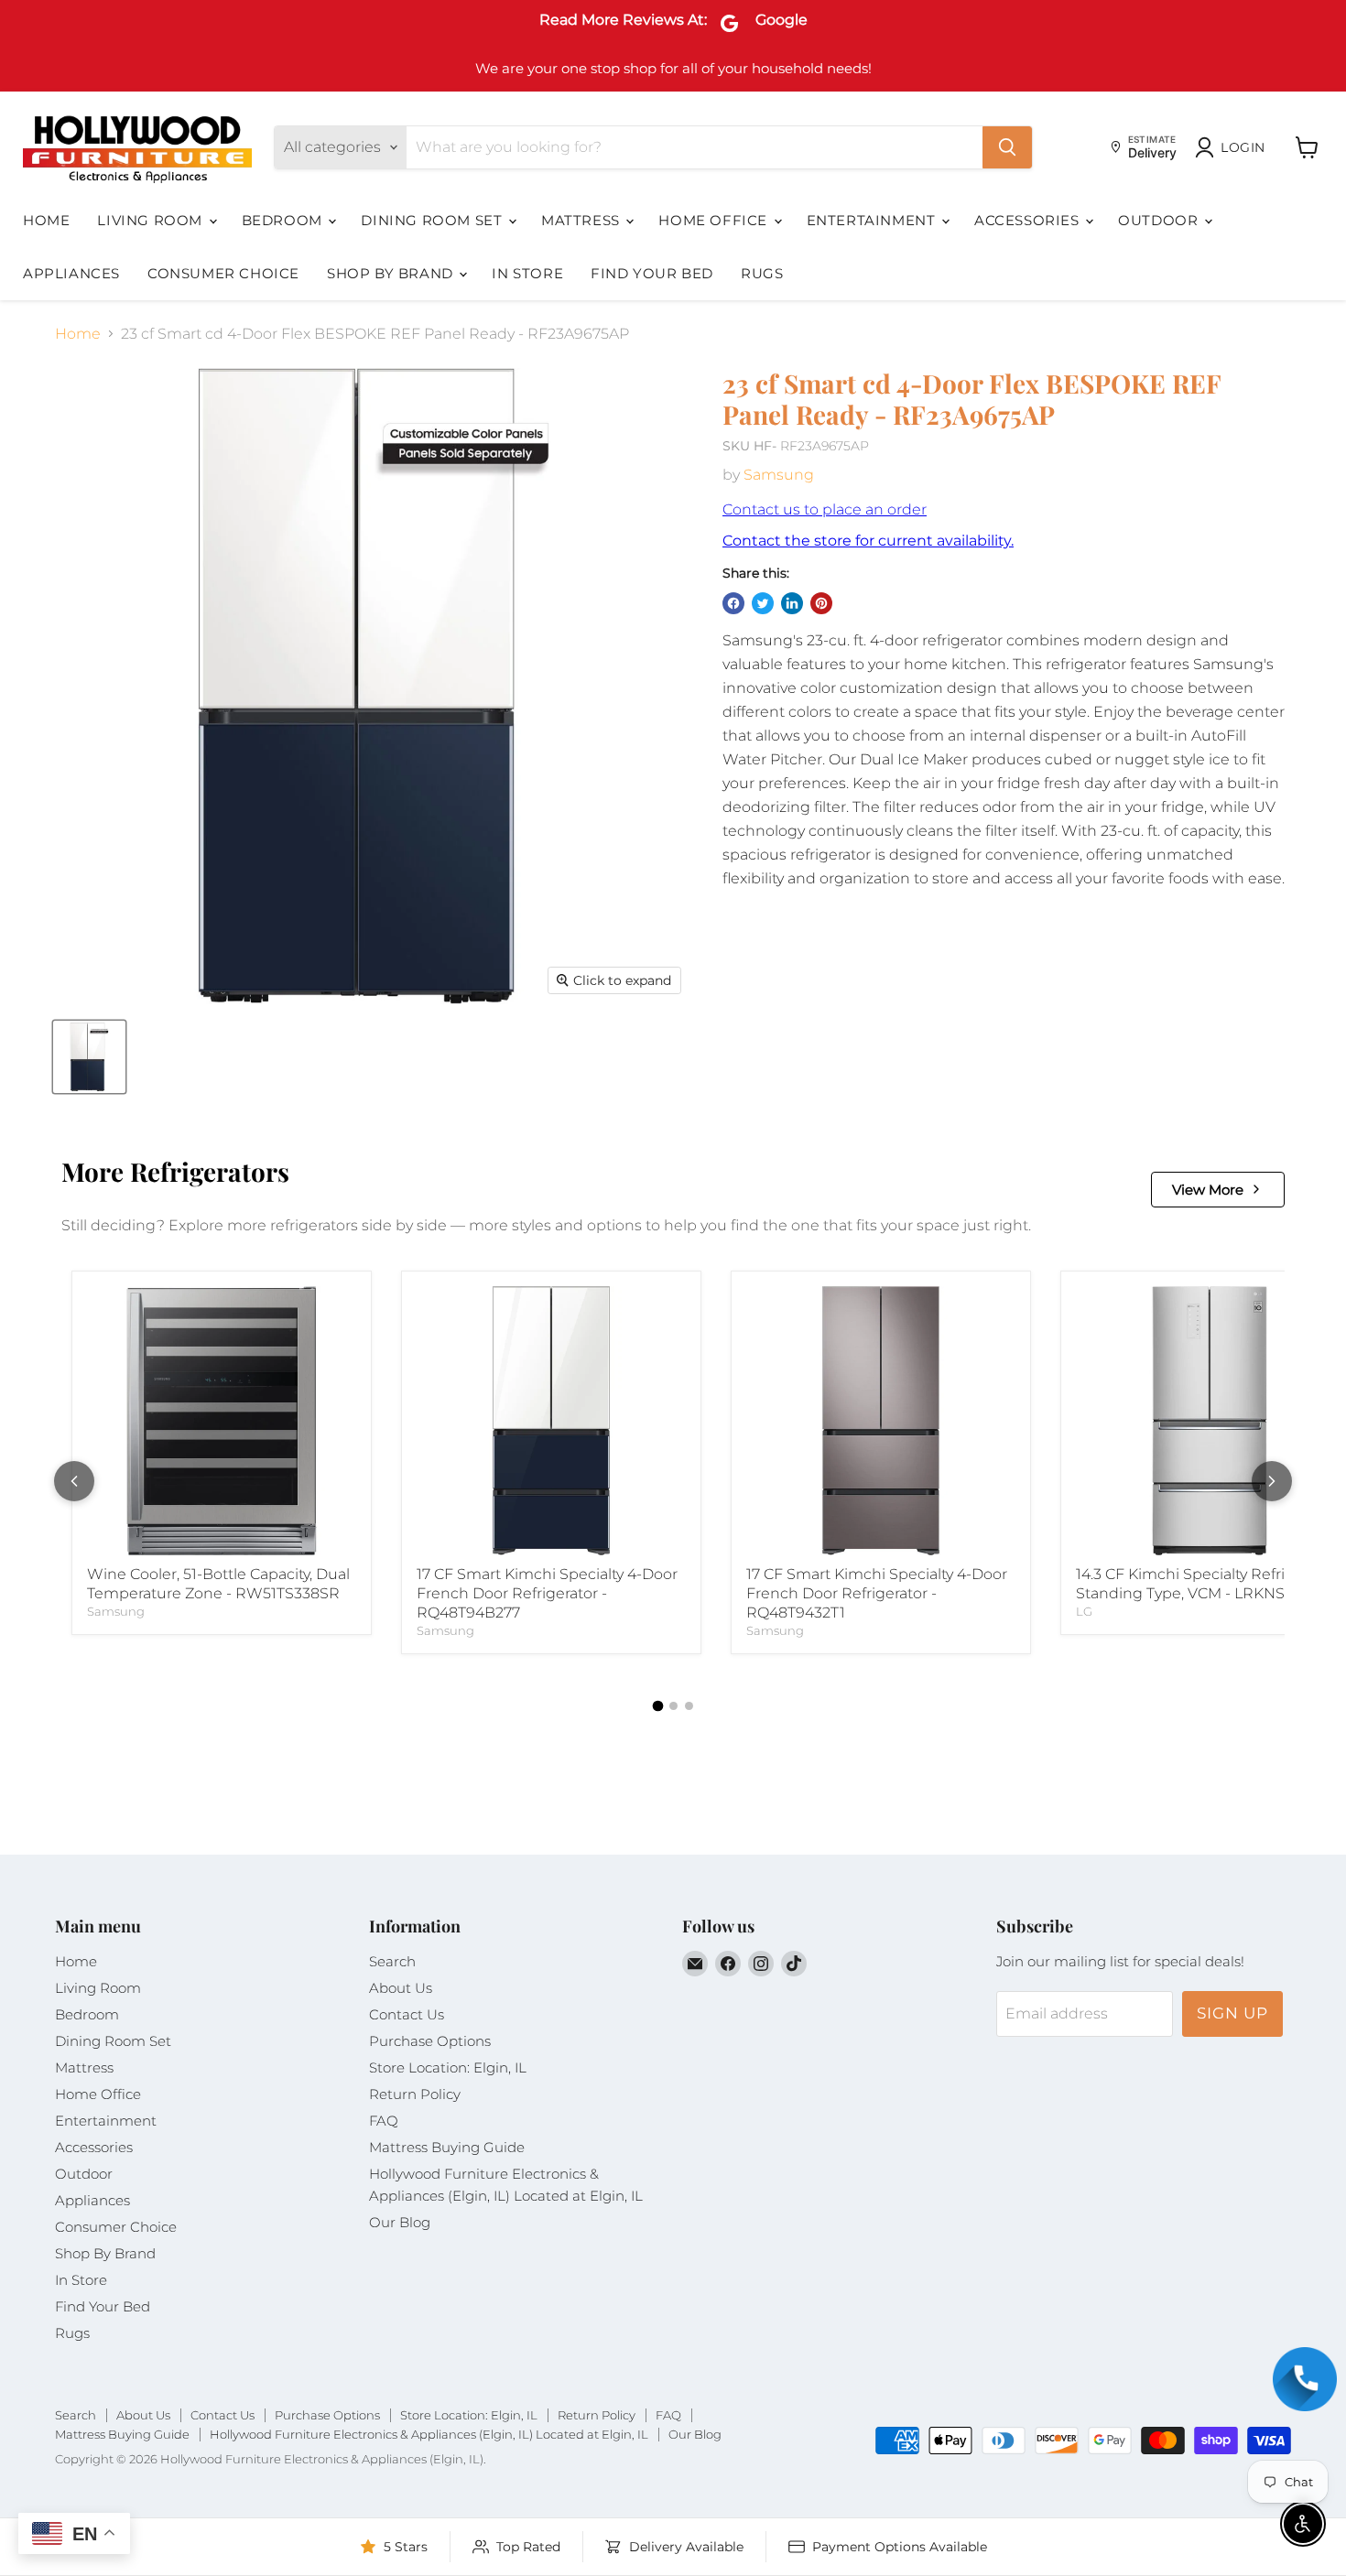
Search (392, 1961)
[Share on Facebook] (733, 603)
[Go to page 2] (673, 1706)
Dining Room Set (434, 220)
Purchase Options (430, 2041)
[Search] (1007, 147)
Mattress (582, 220)
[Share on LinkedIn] (792, 603)
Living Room (152, 220)
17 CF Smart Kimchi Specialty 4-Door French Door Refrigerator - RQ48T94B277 (547, 1593)
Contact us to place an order (825, 509)
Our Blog (400, 2222)
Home (46, 220)
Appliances (71, 273)
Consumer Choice (223, 273)
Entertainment (873, 220)
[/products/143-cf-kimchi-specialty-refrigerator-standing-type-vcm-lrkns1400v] (1210, 1421)
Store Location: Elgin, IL (448, 2067)
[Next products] (1272, 1481)
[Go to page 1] (657, 1706)
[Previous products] (74, 1481)
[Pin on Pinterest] (821, 603)
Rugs (762, 273)
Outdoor (1160, 220)
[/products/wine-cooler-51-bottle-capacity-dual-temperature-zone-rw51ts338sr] (222, 1421)
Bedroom (284, 220)
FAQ (384, 2121)
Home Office (715, 220)
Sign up (1232, 2013)
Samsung (779, 475)
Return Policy (415, 2094)
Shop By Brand (392, 273)
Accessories (1029, 220)
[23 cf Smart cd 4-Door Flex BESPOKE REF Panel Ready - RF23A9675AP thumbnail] (89, 1057)
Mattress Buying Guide (447, 2147)
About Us (401, 1988)
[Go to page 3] (689, 1706)
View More (1208, 1190)
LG (1084, 1611)
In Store (527, 273)
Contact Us (407, 2014)
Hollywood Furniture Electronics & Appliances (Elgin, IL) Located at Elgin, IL (429, 2434)
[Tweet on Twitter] (763, 603)
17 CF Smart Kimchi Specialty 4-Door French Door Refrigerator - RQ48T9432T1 (877, 1593)
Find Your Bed (652, 273)
